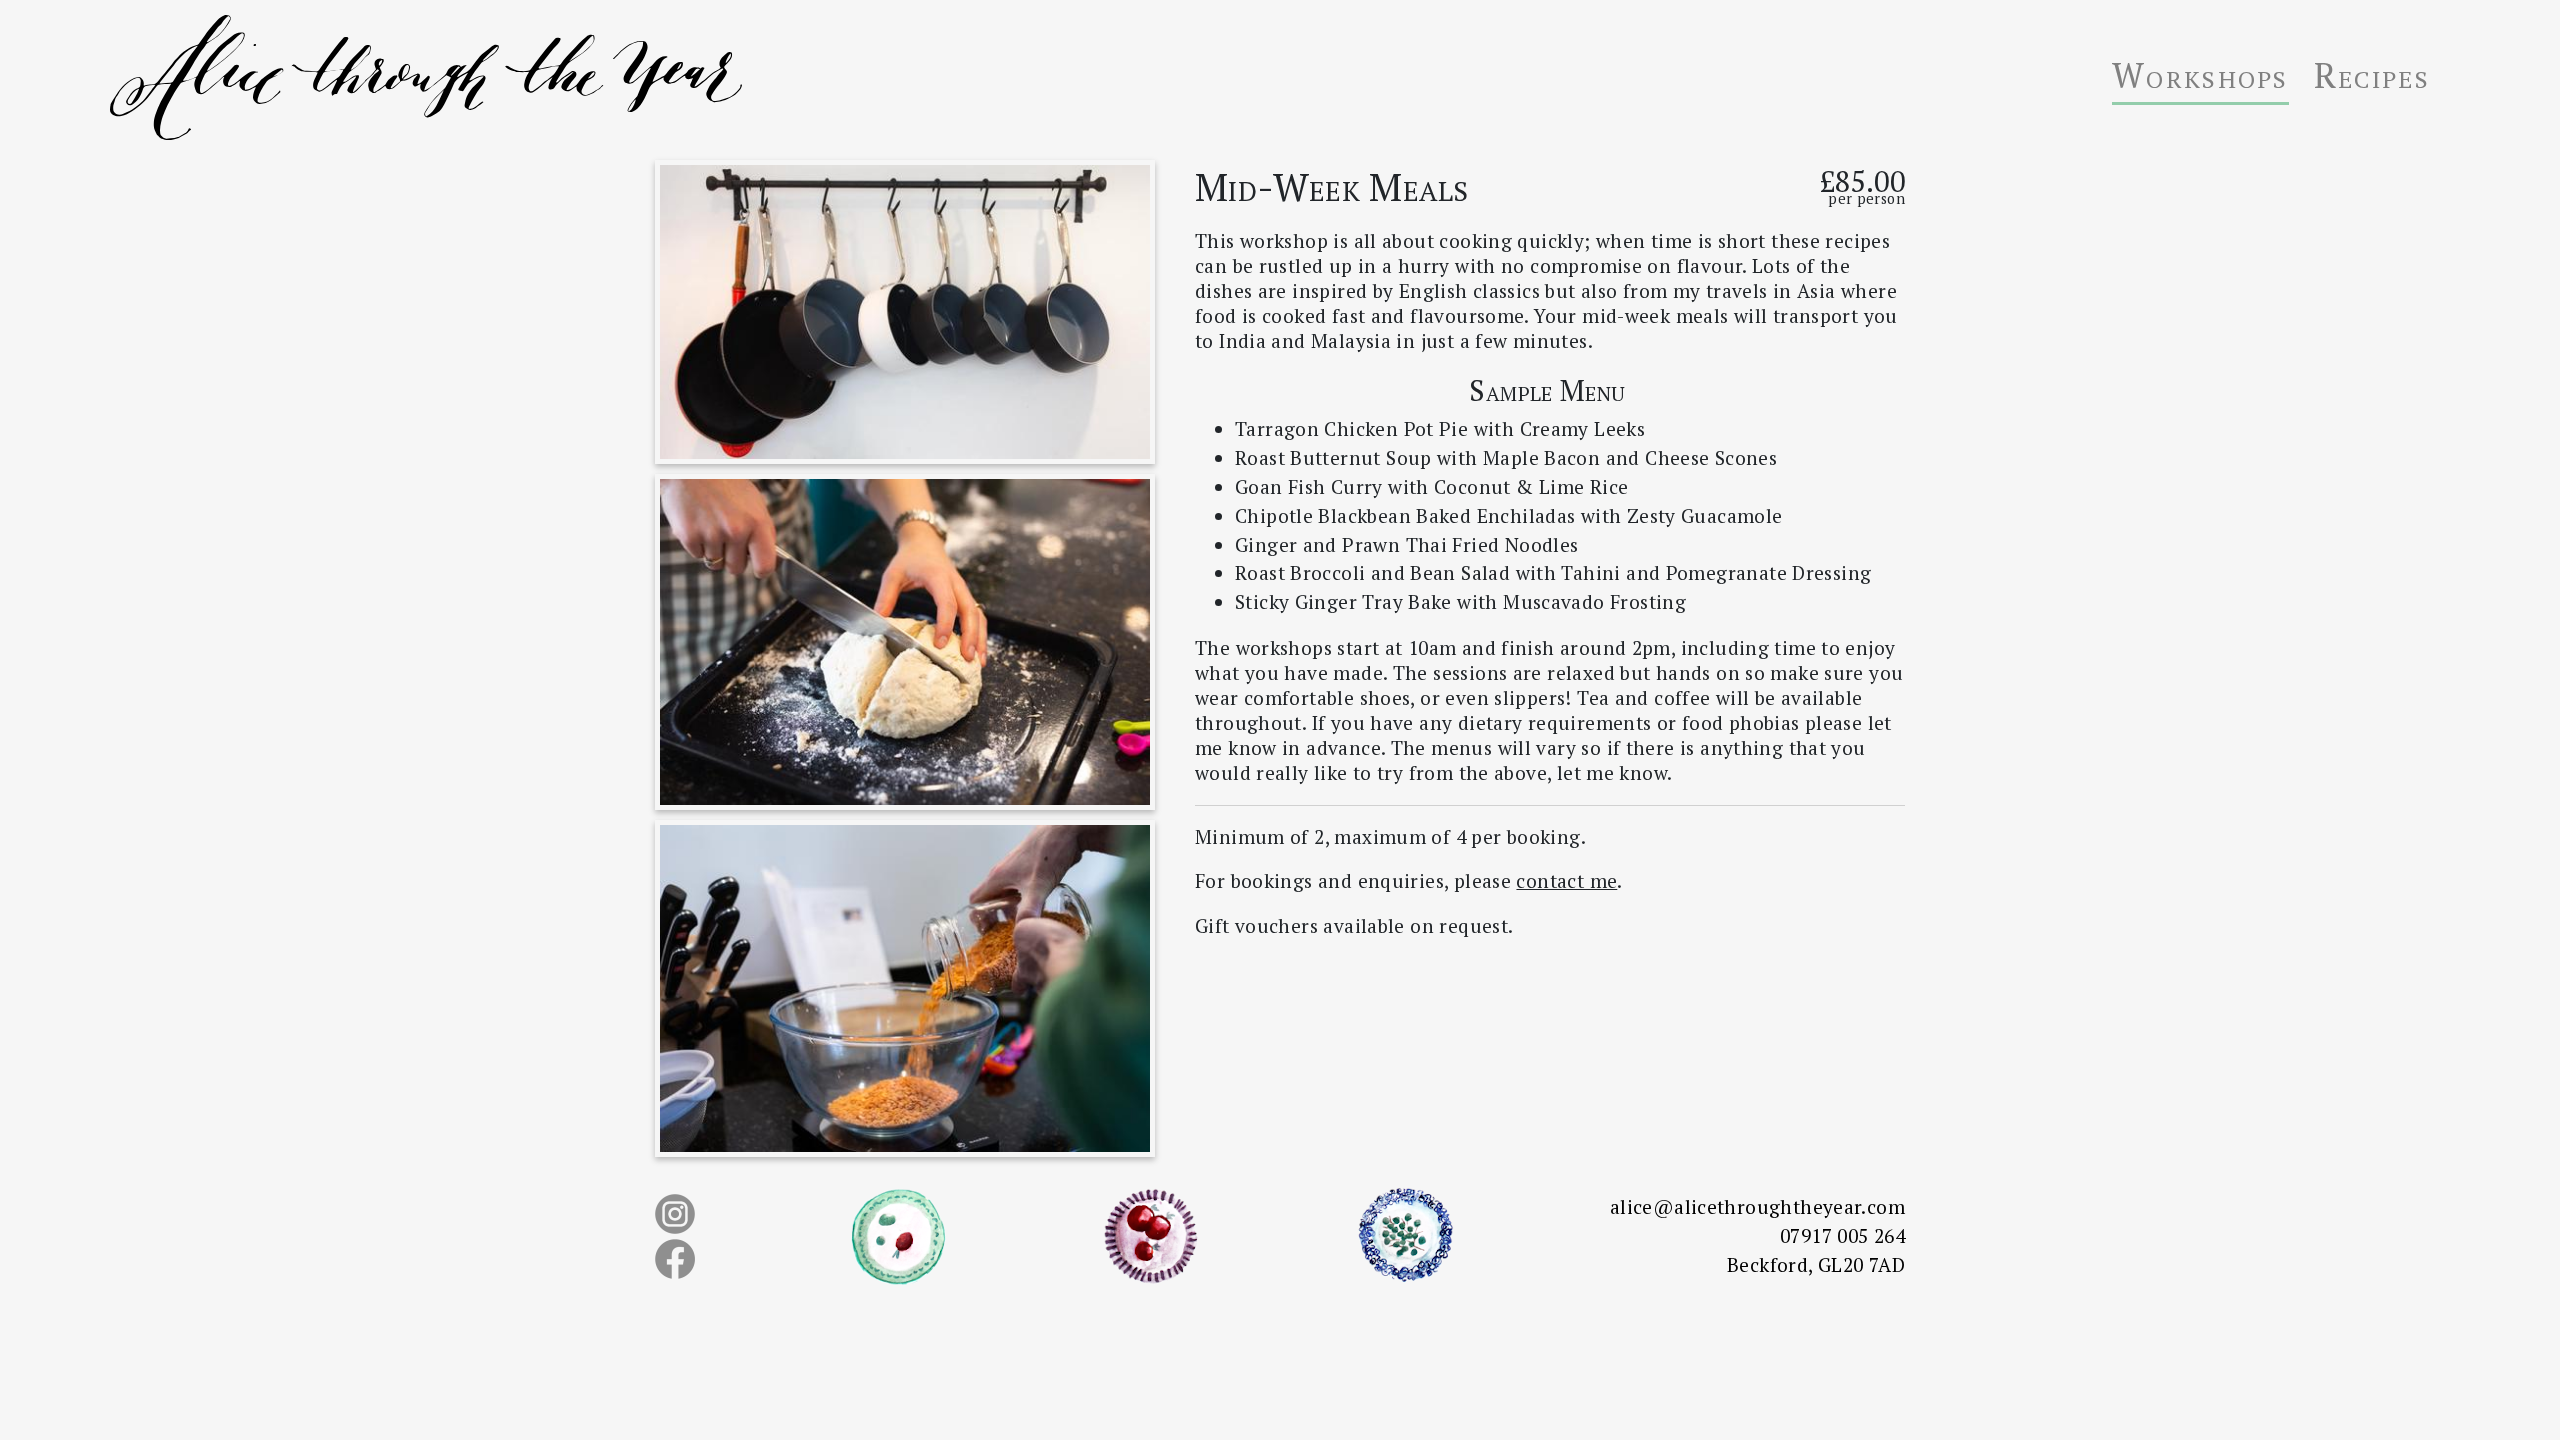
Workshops (2200, 75)
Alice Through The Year (659, 77)
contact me (1566, 880)
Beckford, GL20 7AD (1816, 1264)
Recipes (2372, 75)
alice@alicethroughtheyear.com (1757, 1206)
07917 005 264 (1842, 1235)
